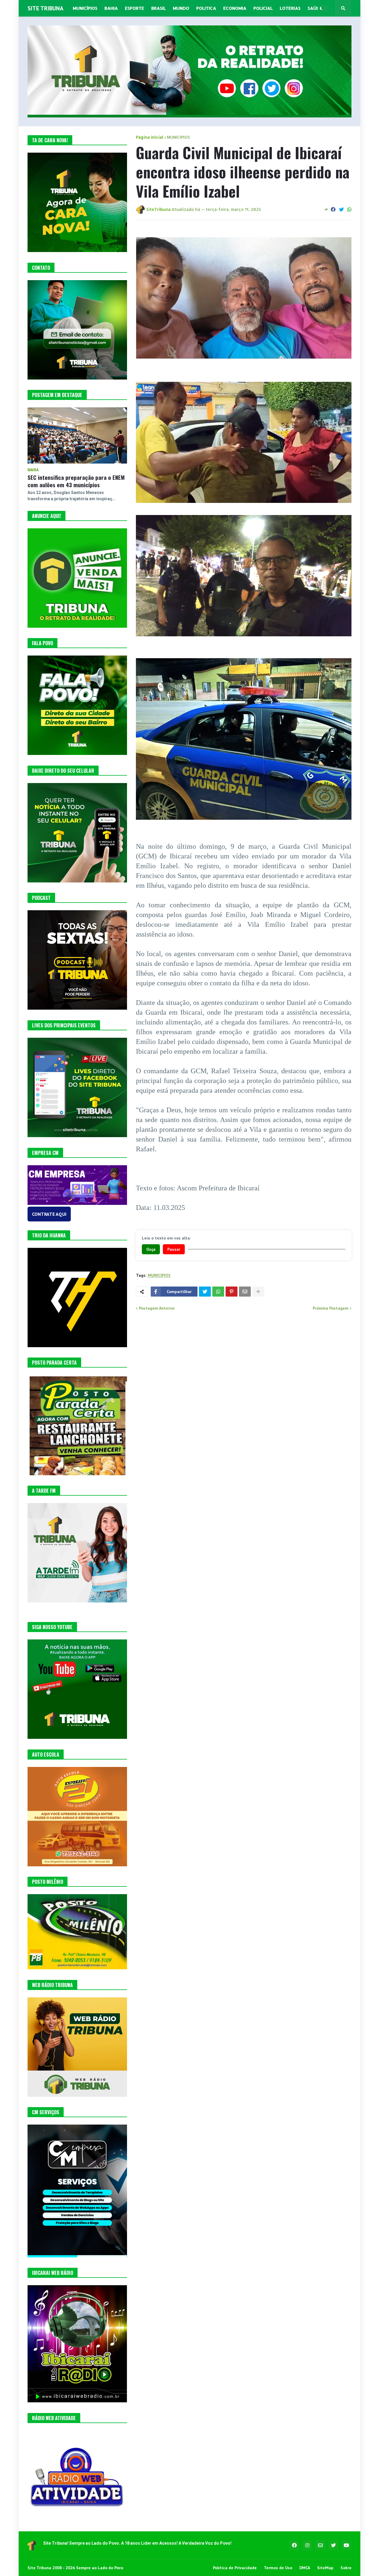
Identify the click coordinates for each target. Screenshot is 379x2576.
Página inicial (150, 137)
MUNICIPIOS (179, 137)
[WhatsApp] (349, 209)
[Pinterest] (232, 1292)
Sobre (346, 2568)
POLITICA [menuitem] (206, 8)
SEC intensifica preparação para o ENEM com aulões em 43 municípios (76, 481)
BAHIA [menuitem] (111, 8)
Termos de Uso (278, 2568)
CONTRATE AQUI (49, 1214)
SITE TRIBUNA (45, 8)
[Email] (245, 1292)
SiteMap (325, 2568)
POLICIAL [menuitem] (263, 8)
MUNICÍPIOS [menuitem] (85, 8)
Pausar (174, 1249)
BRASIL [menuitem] (159, 8)
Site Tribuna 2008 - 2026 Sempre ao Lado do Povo (75, 2568)
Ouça (151, 1249)
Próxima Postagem (331, 1308)
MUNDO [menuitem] (181, 8)
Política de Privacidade (235, 2568)
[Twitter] (341, 209)
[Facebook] (333, 209)
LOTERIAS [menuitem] (290, 8)
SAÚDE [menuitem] (315, 8)
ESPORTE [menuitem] (135, 8)
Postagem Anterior (157, 1308)
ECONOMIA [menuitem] (235, 8)
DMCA (305, 2568)
